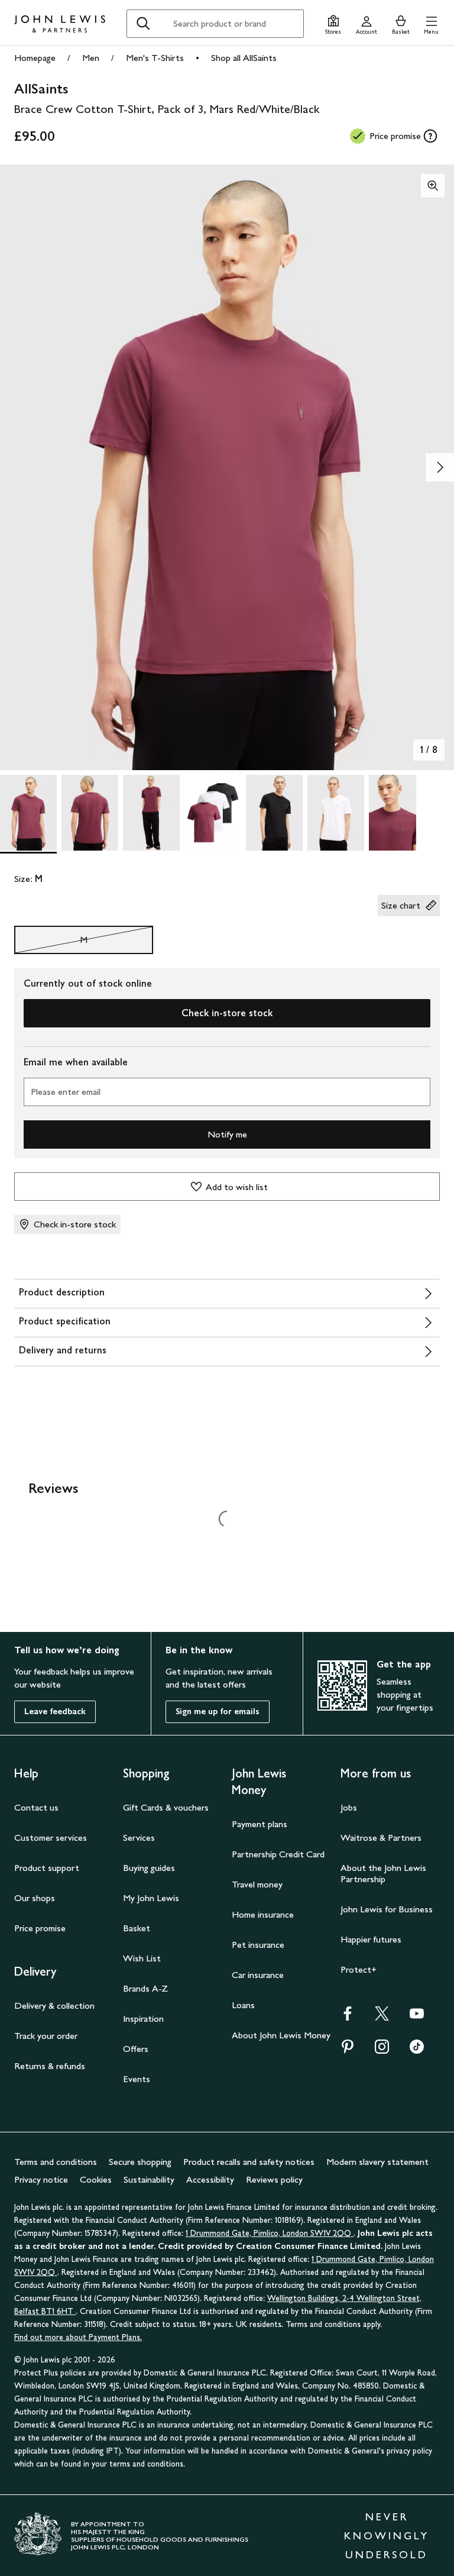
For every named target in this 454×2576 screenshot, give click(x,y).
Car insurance (258, 1975)
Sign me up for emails (218, 1712)
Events (137, 2079)
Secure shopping (140, 2162)
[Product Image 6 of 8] (336, 813)
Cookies (96, 2179)
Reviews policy (274, 2179)
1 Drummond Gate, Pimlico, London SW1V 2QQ (270, 2233)
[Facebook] (348, 2017)
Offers (136, 2049)
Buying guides (149, 1868)
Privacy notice (41, 2179)
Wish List (142, 1958)
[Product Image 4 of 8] (213, 813)
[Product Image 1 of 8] (28, 813)
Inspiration (143, 2019)
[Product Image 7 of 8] (397, 813)
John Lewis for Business (387, 1909)
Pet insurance (258, 1945)
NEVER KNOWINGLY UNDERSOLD (387, 2536)
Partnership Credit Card (278, 1854)
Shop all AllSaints (244, 58)
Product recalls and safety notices (249, 2162)
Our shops (35, 1898)
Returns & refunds (50, 2066)
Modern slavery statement (377, 2162)
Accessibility (210, 2179)
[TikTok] (417, 2050)
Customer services (51, 1838)
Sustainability (149, 2179)
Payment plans (260, 1824)
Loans (243, 2005)
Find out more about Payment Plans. (78, 2337)
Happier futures (371, 1939)
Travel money (257, 1884)
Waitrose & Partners (381, 1838)
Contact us (36, 1807)
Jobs (349, 1807)
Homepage (35, 58)
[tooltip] (430, 136)
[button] (431, 23)
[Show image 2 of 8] (440, 467)
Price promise (40, 1928)
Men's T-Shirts (155, 58)
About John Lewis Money (281, 2035)
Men (91, 58)
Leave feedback (55, 1712)
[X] (382, 2017)
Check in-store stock (227, 1013)
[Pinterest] (348, 2050)
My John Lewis (151, 1898)
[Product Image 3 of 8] (151, 813)
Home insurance (263, 1914)
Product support (47, 1868)
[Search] (143, 24)
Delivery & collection (54, 2005)
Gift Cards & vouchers (166, 1807)
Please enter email (66, 1092)
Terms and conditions (56, 2162)
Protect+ (359, 1969)
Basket (137, 1928)
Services (139, 1838)
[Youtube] (417, 2017)
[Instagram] (382, 2050)
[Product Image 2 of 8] (90, 813)
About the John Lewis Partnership (383, 1873)
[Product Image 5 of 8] (274, 813)
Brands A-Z (145, 1988)
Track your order (46, 2036)
